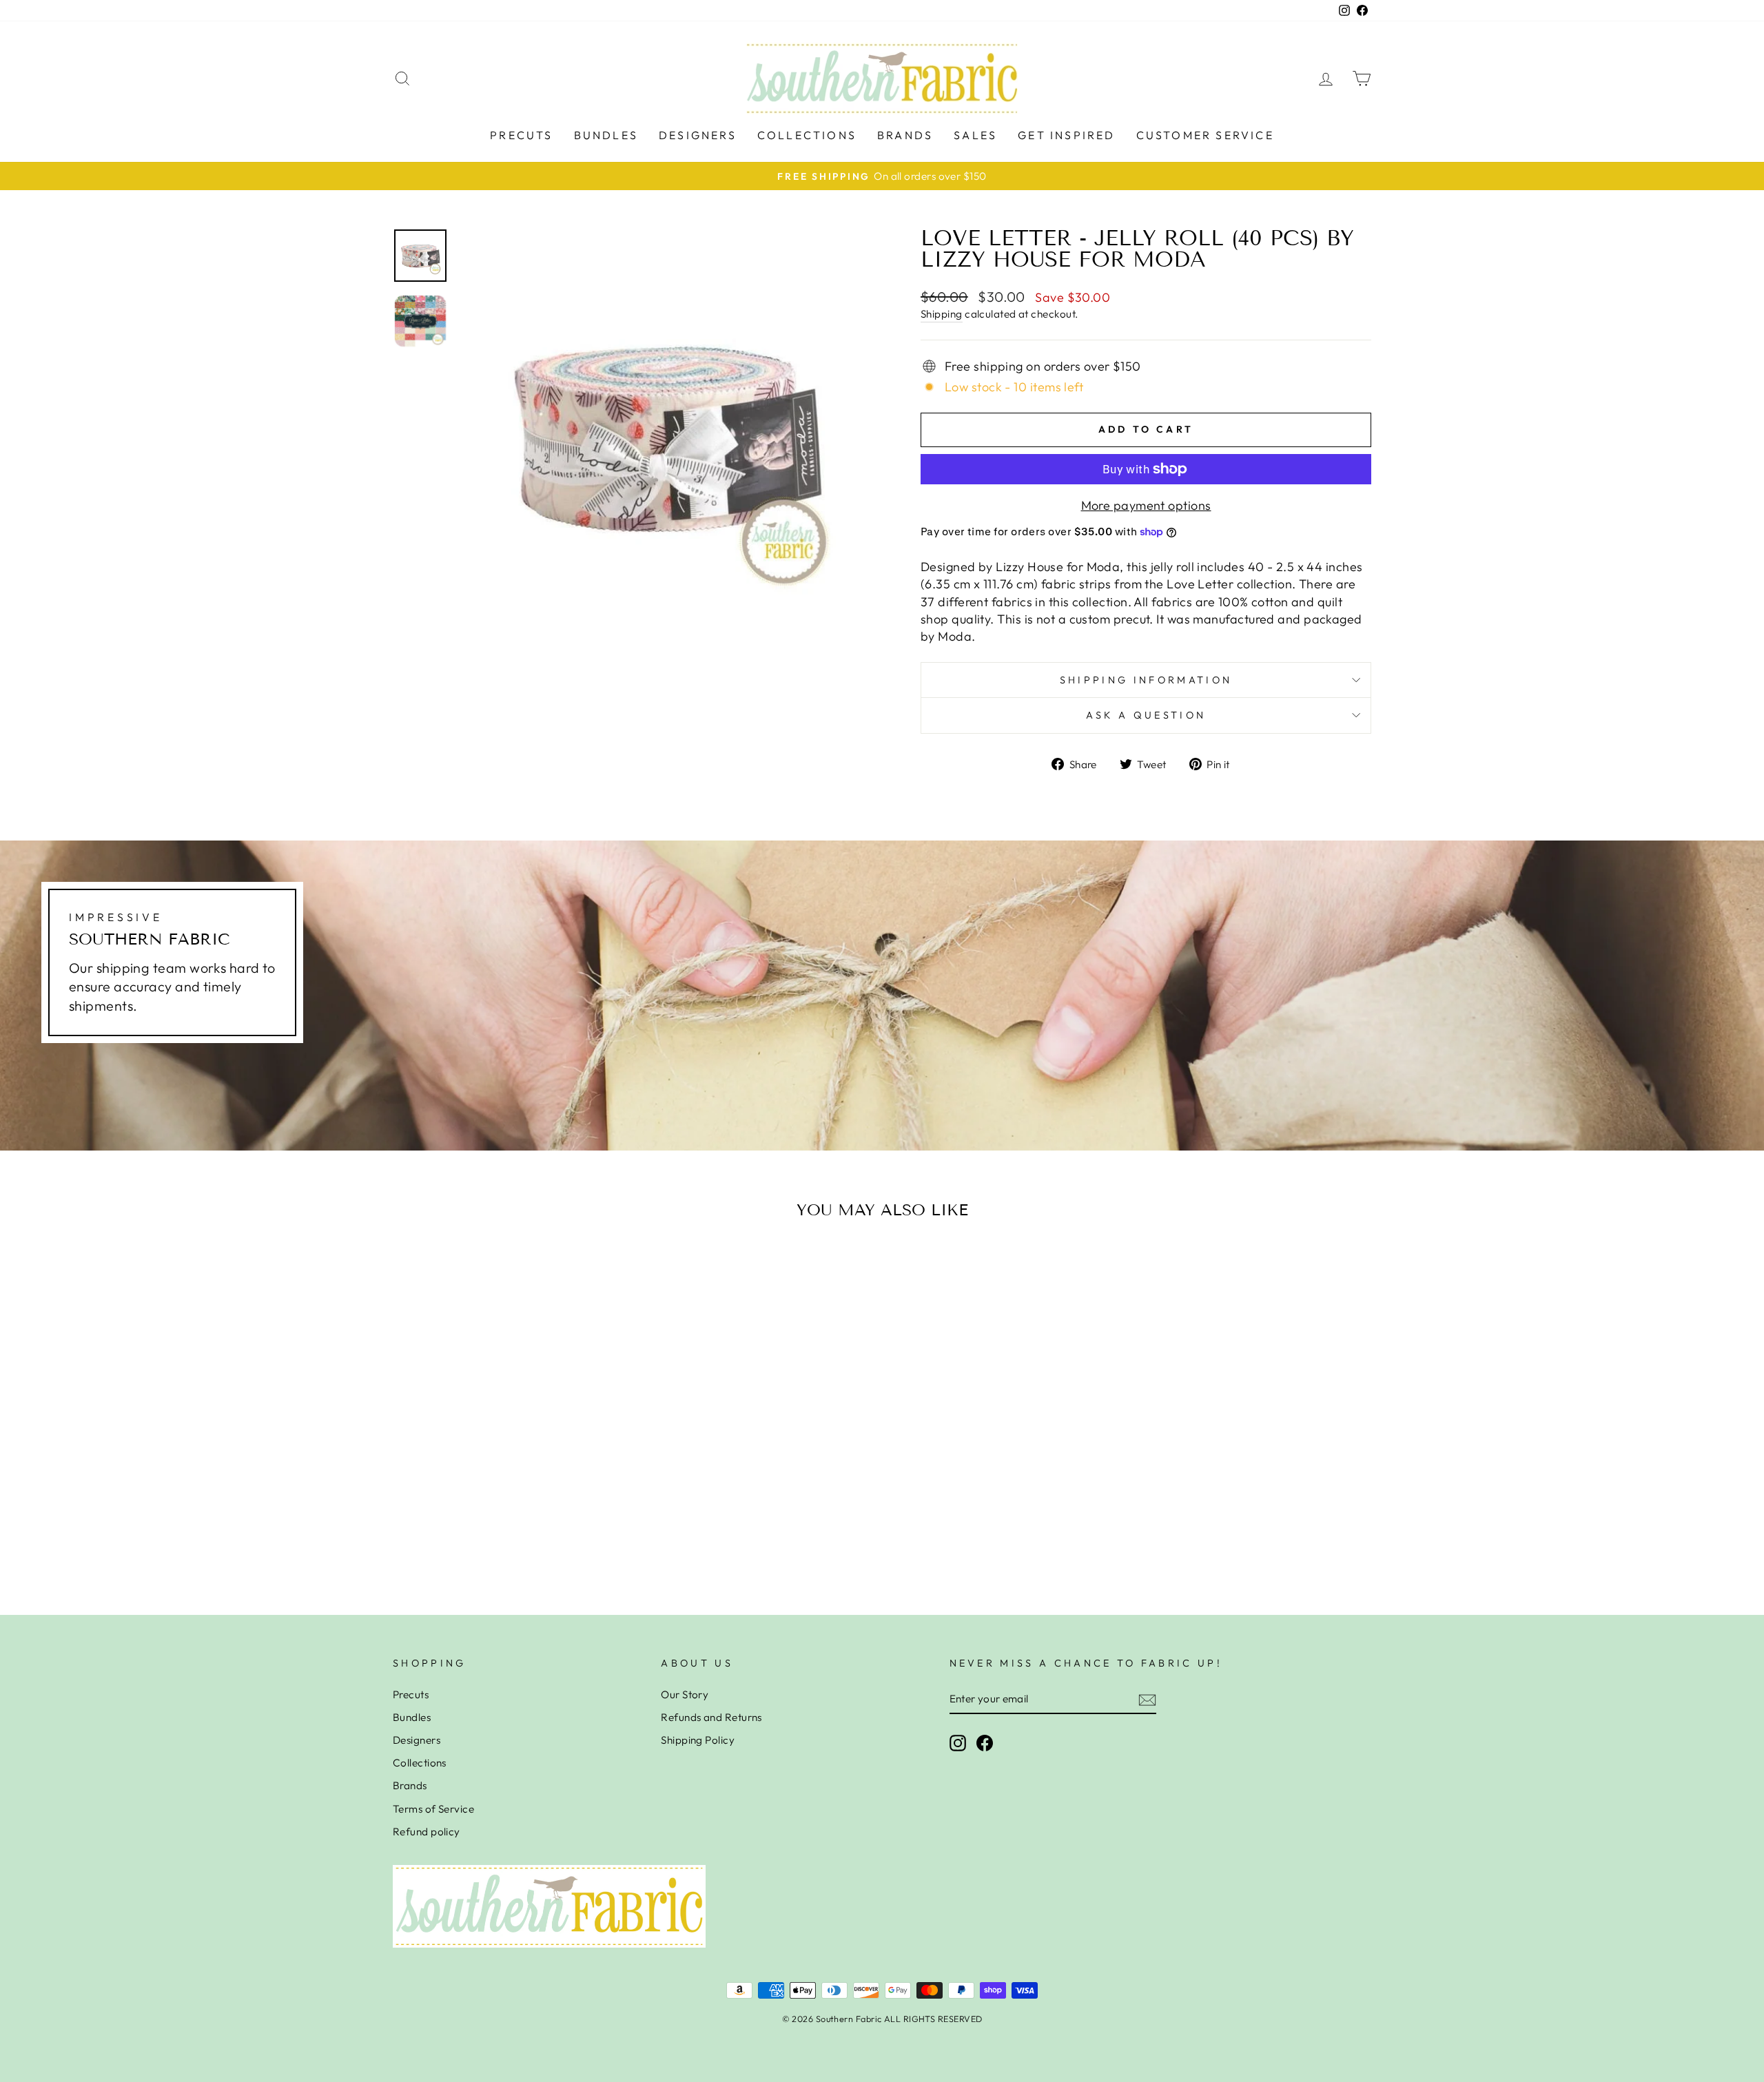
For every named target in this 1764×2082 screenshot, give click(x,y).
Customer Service (1205, 135)
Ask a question (1146, 715)
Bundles (606, 135)
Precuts (521, 135)
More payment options (1146, 505)
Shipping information (1146, 680)
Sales (975, 135)
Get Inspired (1066, 135)
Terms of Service (433, 1809)
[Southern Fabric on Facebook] (985, 1743)
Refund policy (427, 1832)
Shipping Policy (698, 1740)
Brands (905, 135)
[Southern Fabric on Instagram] (958, 1743)
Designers (698, 135)
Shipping (942, 314)
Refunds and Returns (711, 1717)
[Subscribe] (1147, 1699)
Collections (807, 135)
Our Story (685, 1694)
